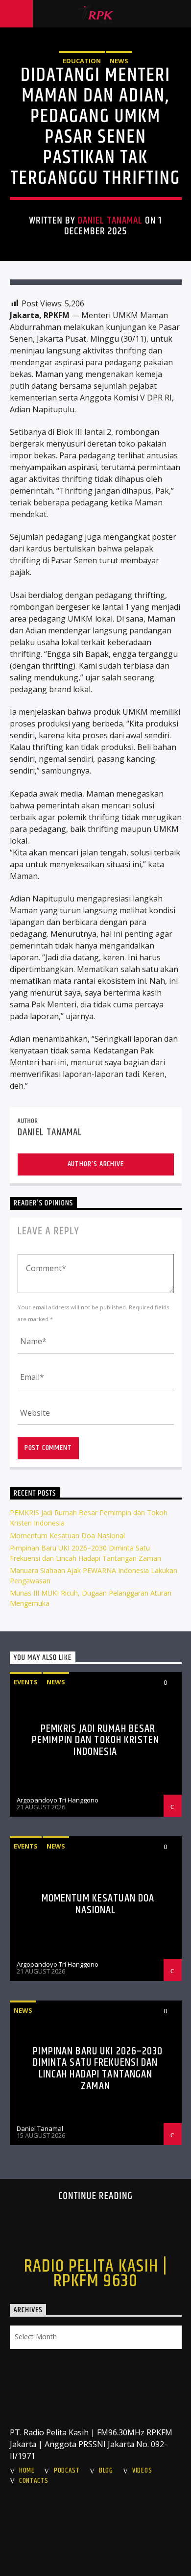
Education (82, 61)
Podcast (67, 2471)
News (119, 61)
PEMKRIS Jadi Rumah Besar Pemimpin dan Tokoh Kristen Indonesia (95, 1740)
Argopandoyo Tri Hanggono (58, 1800)
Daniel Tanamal (110, 221)
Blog (106, 2471)
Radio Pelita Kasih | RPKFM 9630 (96, 2274)
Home (27, 2471)
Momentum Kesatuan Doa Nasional (67, 1536)
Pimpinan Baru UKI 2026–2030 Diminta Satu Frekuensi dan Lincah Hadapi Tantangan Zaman (98, 2069)
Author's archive (96, 1164)
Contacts (34, 2481)
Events (26, 1682)
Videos (142, 2471)
